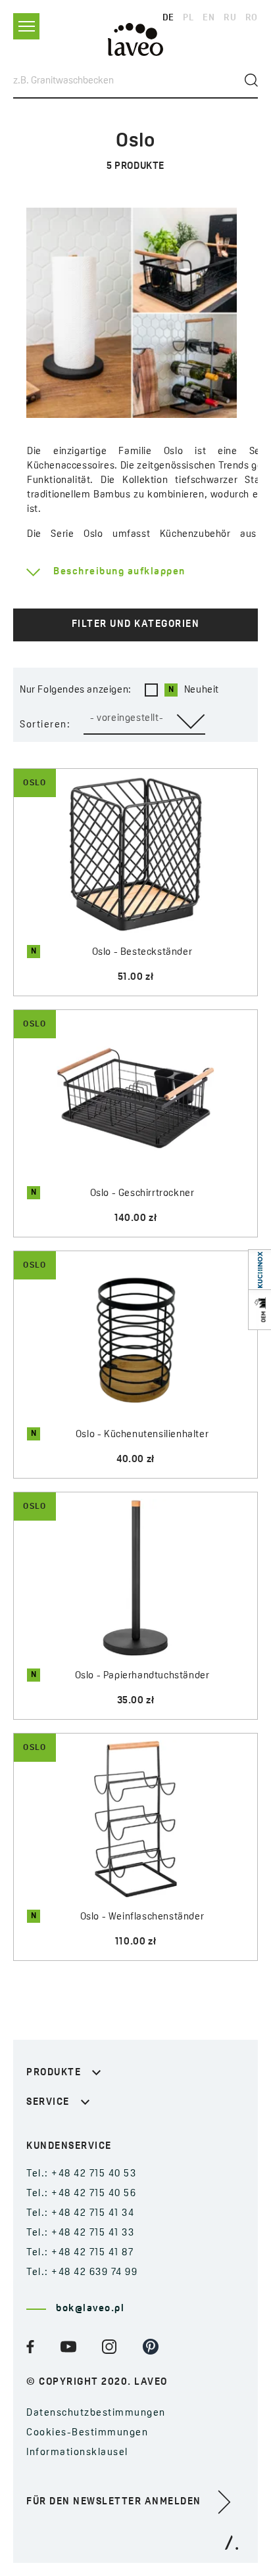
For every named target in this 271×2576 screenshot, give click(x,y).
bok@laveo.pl (90, 2309)
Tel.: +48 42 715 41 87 (80, 2253)
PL (188, 18)
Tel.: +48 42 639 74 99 (82, 2273)
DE (168, 18)
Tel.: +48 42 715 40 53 (81, 2174)
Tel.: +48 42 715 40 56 (81, 2194)
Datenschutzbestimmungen (96, 2413)
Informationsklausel (77, 2453)
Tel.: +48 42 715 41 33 (80, 2233)
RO (252, 18)
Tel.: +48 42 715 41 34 (80, 2214)
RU (230, 18)
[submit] (251, 80)
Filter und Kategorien (136, 625)
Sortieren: (45, 725)
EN (209, 18)
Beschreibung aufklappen (119, 572)
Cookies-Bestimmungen (87, 2433)
